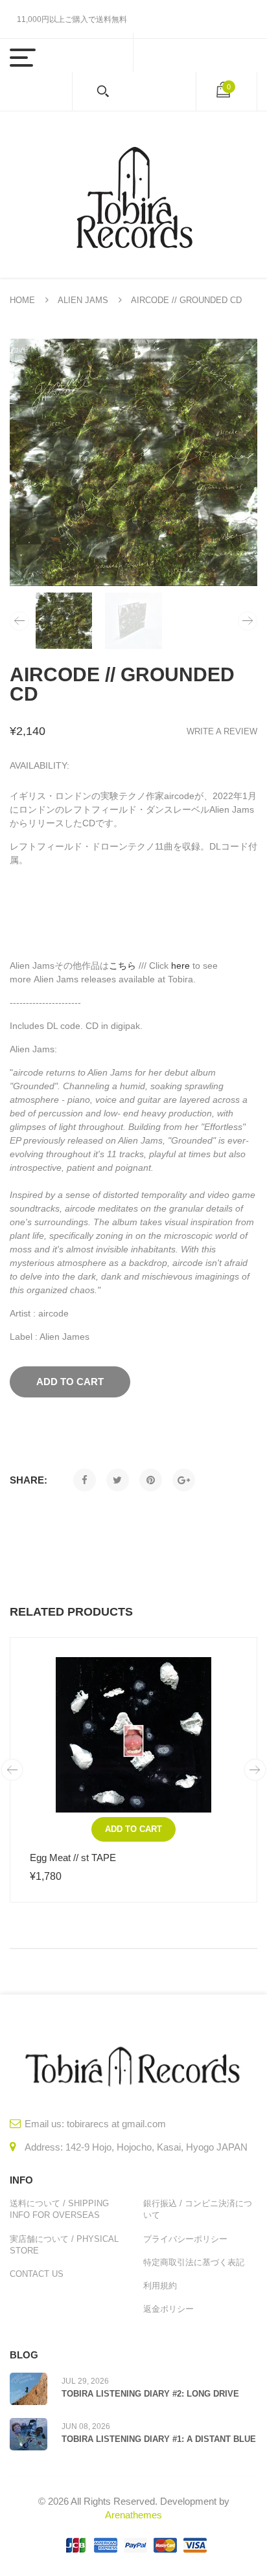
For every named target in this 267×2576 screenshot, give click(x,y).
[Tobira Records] (133, 195)
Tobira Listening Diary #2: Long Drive (150, 2394)
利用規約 (160, 2286)
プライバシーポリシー (185, 2239)
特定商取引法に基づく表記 (194, 2262)
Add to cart (133, 1829)
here (180, 966)
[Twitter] (118, 1480)
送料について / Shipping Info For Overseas (59, 2209)
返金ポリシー (168, 2309)
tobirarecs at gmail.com (116, 2124)
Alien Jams (83, 300)
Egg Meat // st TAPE (73, 1858)
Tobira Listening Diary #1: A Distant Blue (159, 2439)
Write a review (222, 731)
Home (22, 300)
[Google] (184, 1480)
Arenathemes (133, 2515)
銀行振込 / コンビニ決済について (198, 2209)
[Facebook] (85, 1480)
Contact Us (37, 2274)
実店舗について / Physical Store (64, 2245)
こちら (122, 966)
